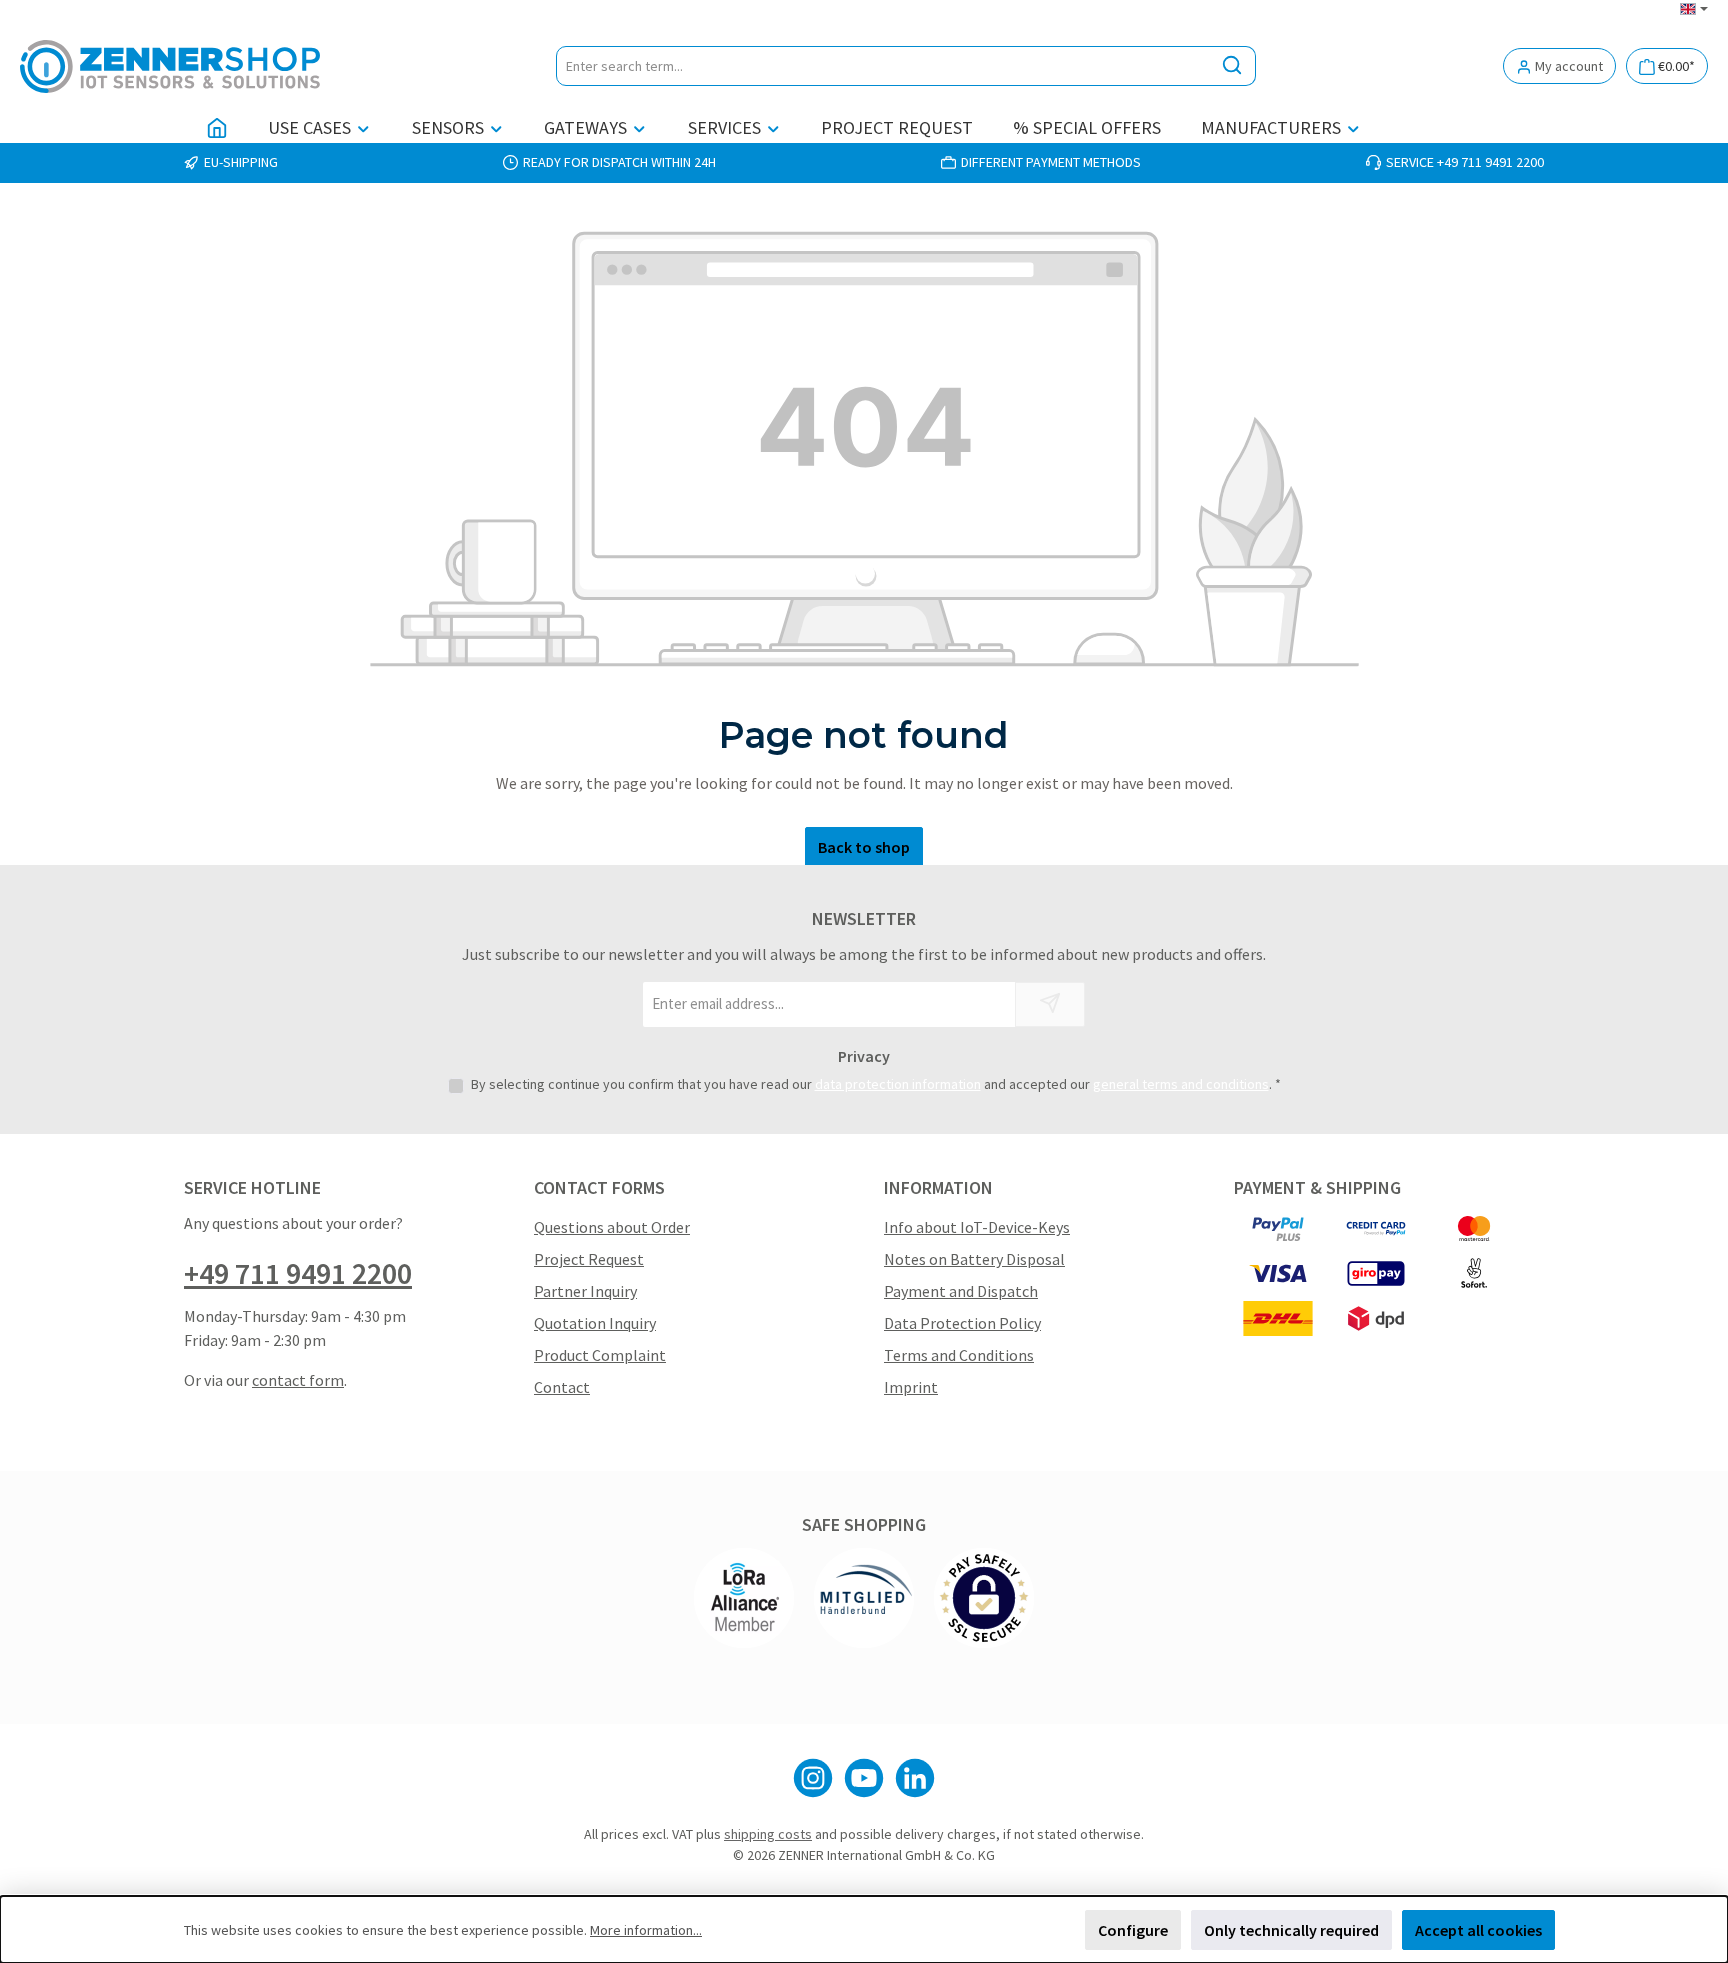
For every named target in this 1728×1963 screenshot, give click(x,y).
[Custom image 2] (864, 1598)
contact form (298, 1380)
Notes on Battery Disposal (974, 1259)
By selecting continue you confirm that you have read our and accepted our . (876, 1084)
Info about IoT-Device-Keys (977, 1227)
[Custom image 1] (744, 1598)
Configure (1133, 1930)
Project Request (589, 1259)
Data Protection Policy (962, 1323)
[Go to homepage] (170, 66)
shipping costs (768, 1834)
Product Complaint (600, 1355)
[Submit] (1050, 1004)
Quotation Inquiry (595, 1323)
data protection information (898, 1084)
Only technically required (1291, 1930)
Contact (562, 1387)
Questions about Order (612, 1227)
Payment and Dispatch (961, 1291)
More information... (646, 1930)
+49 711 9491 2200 (298, 1273)
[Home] (217, 128)
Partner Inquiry (585, 1291)
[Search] (1232, 66)
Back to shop (864, 847)
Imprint (911, 1387)
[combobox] (883, 66)
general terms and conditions (1181, 1084)
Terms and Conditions (959, 1355)
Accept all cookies (1478, 1930)
